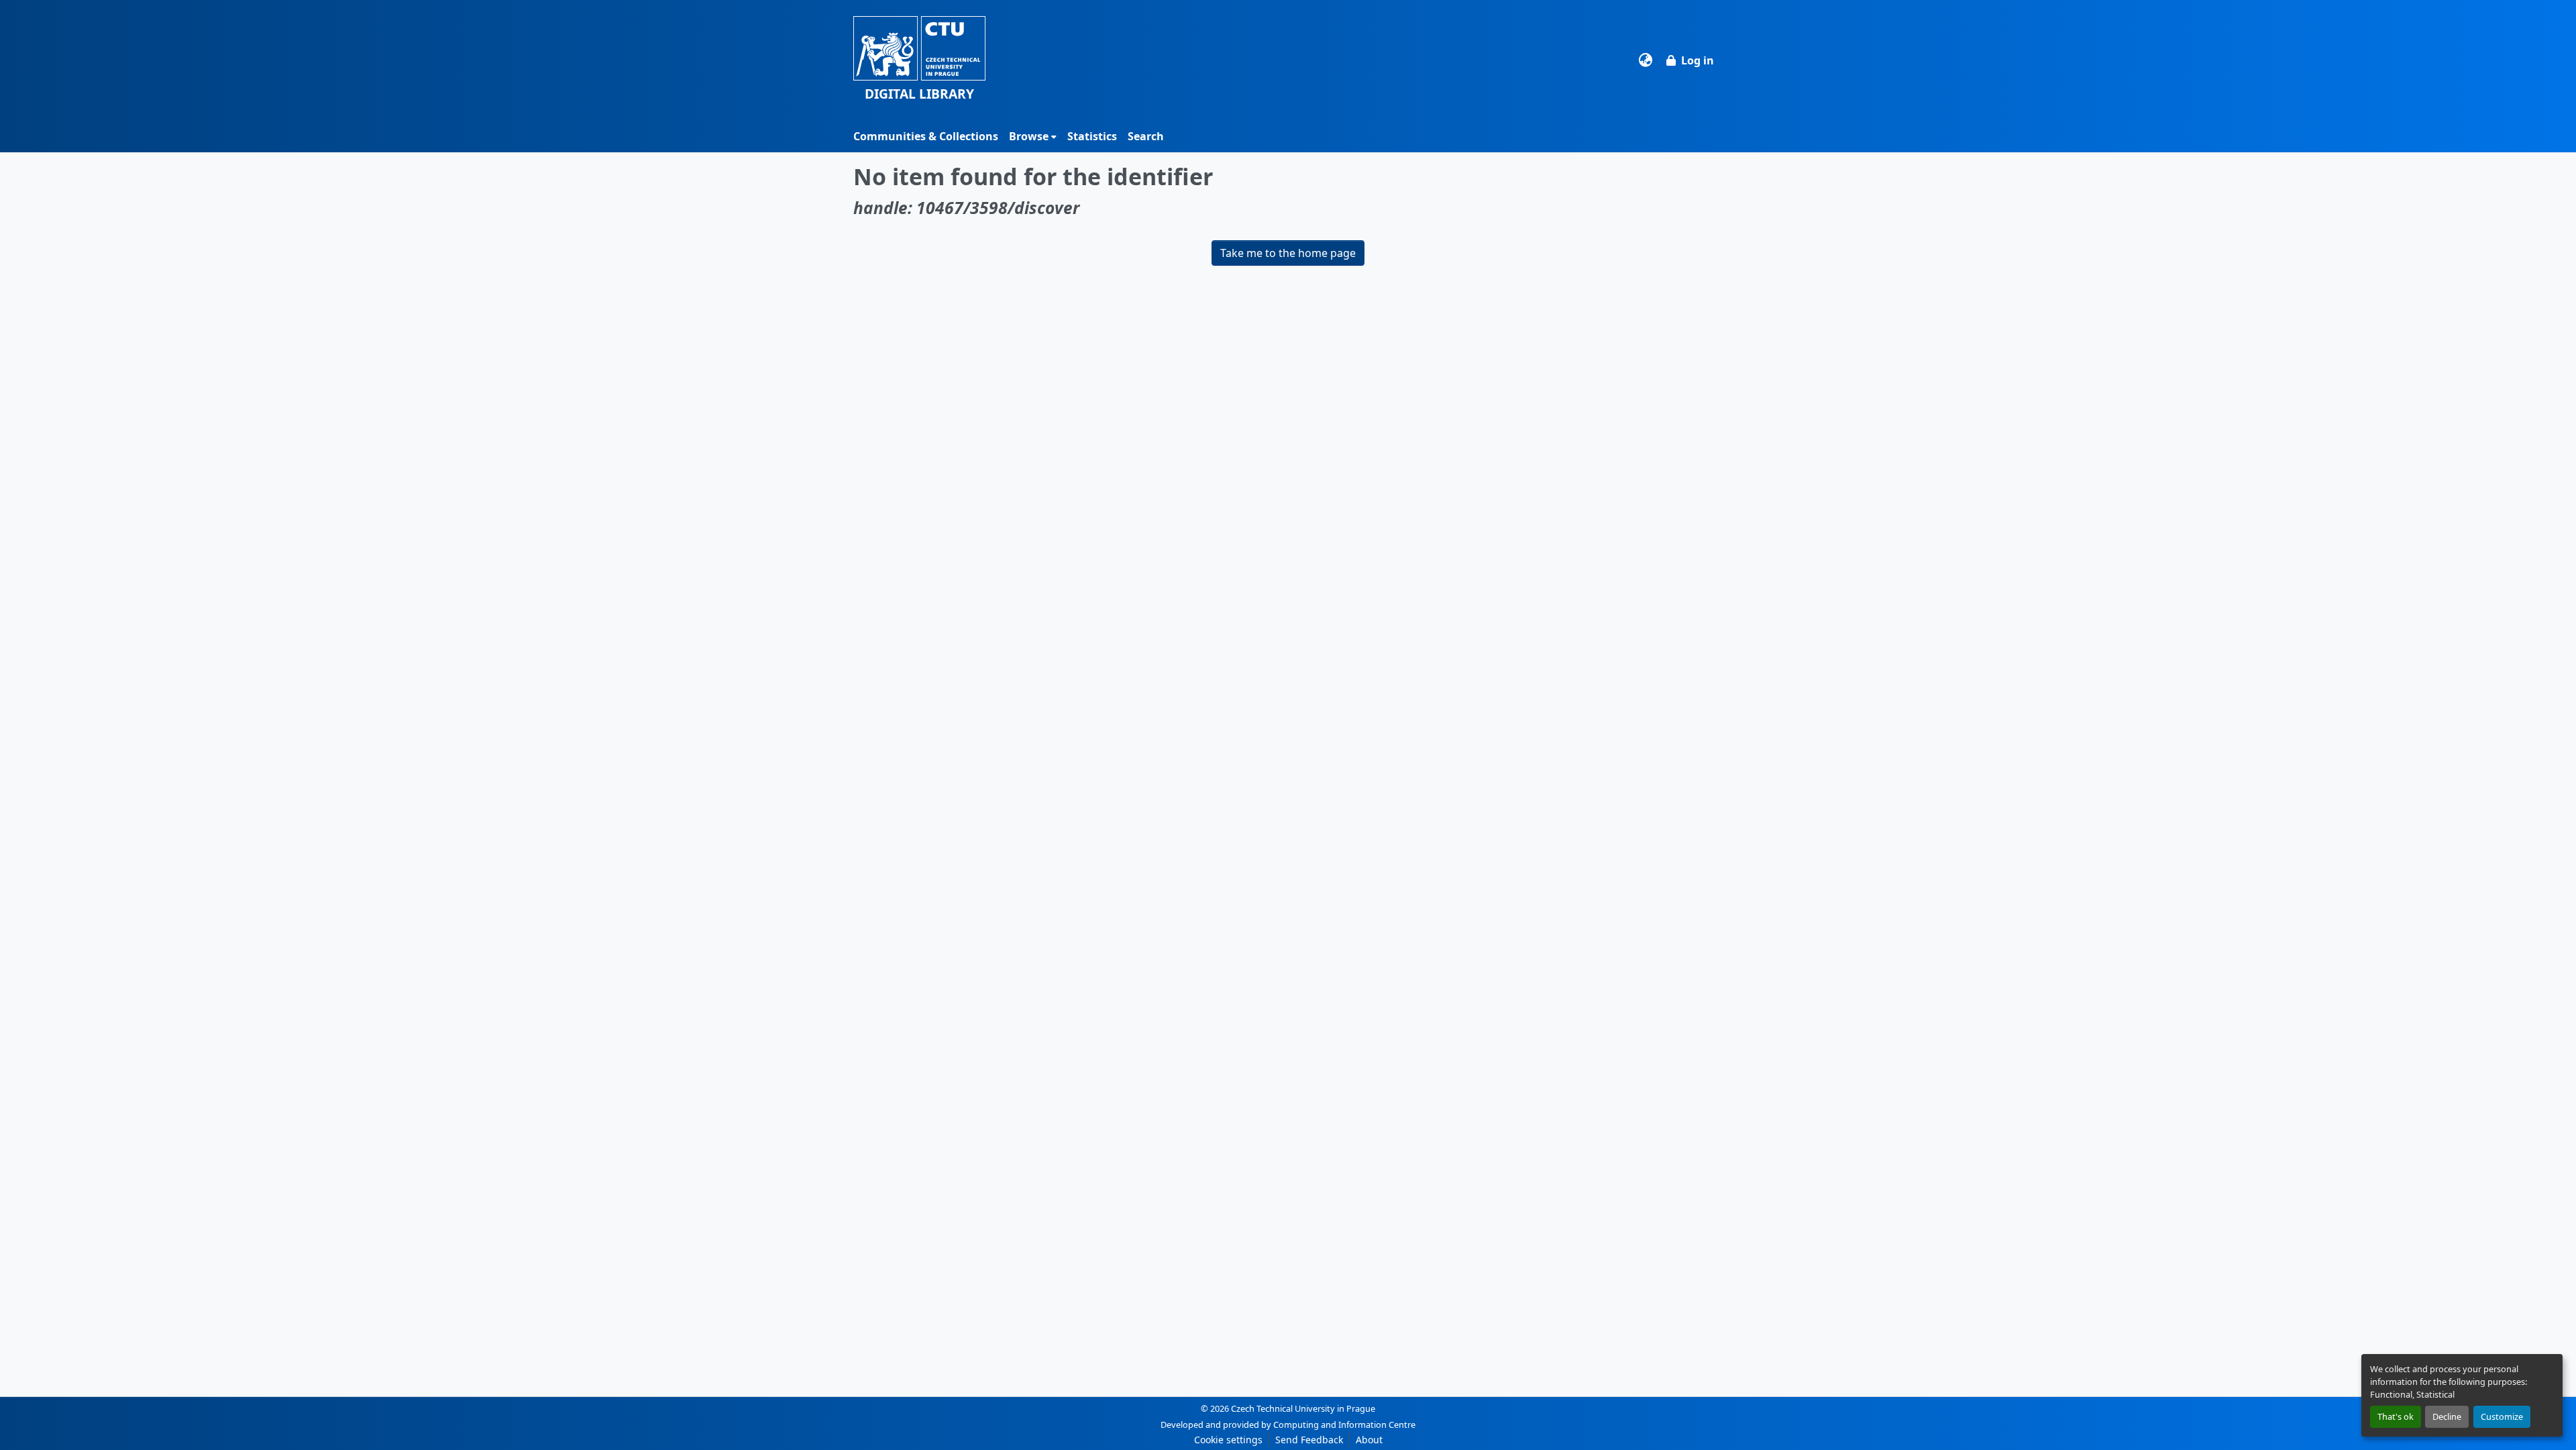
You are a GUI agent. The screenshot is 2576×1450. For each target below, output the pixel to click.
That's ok (2396, 1416)
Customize (2502, 1416)
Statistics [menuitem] (1092, 136)
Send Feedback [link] (1309, 1440)
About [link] (1369, 1440)
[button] (919, 60)
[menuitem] (1033, 136)
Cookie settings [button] (1228, 1440)
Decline (2447, 1416)
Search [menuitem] (1146, 136)
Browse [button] (1029, 136)
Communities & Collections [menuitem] (926, 136)
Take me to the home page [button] (1288, 253)
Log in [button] (1698, 60)
